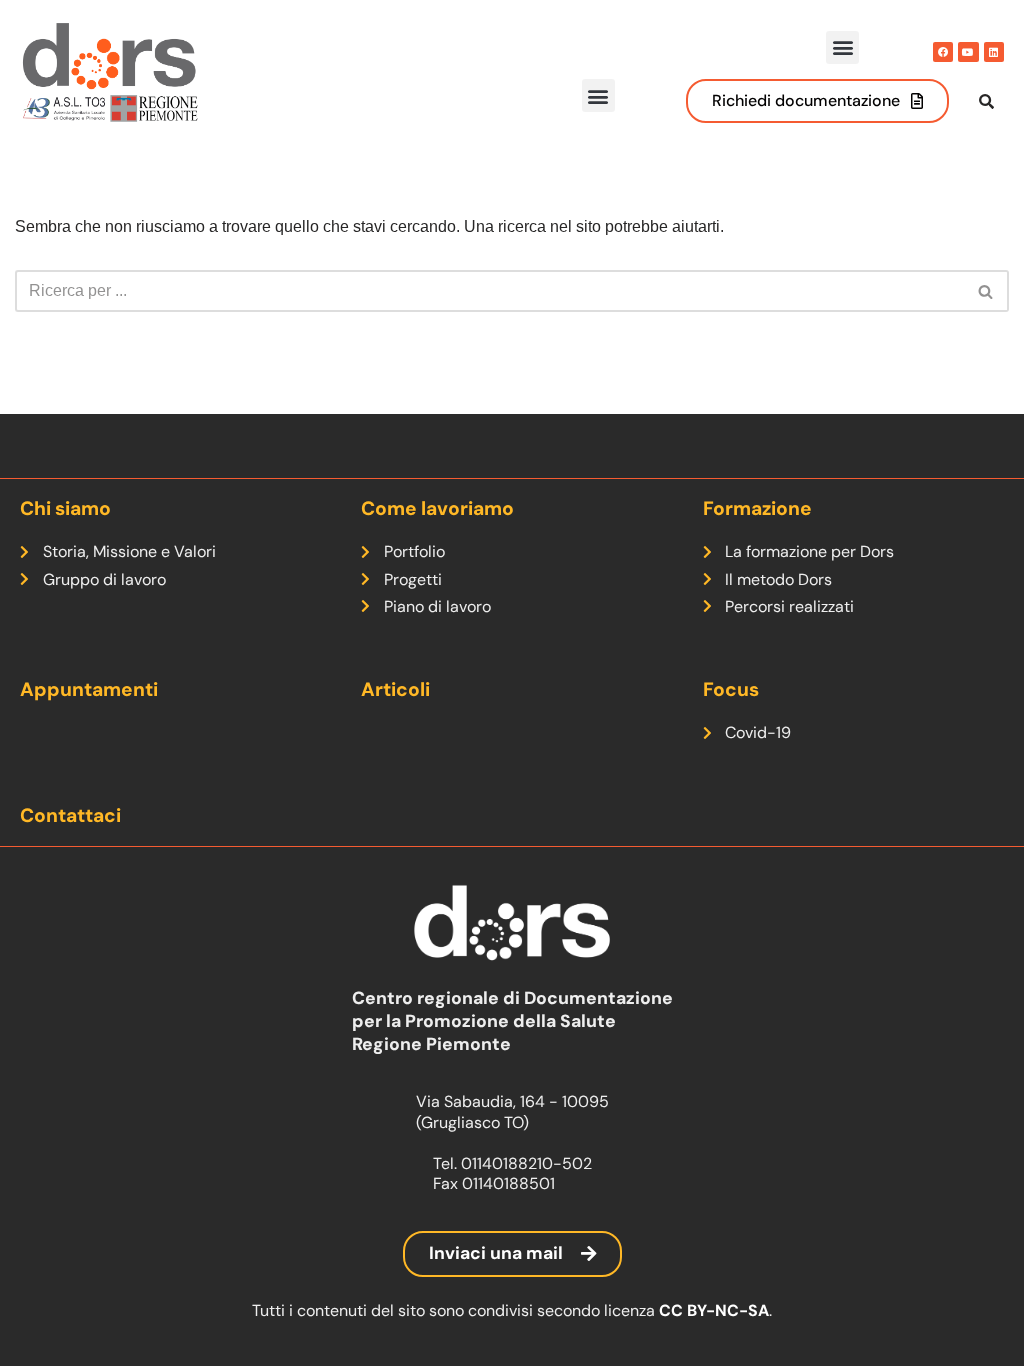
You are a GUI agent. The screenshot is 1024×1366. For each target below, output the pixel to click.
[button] (842, 47)
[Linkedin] (994, 52)
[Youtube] (968, 52)
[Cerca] (986, 291)
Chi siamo (65, 508)
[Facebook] (943, 52)
